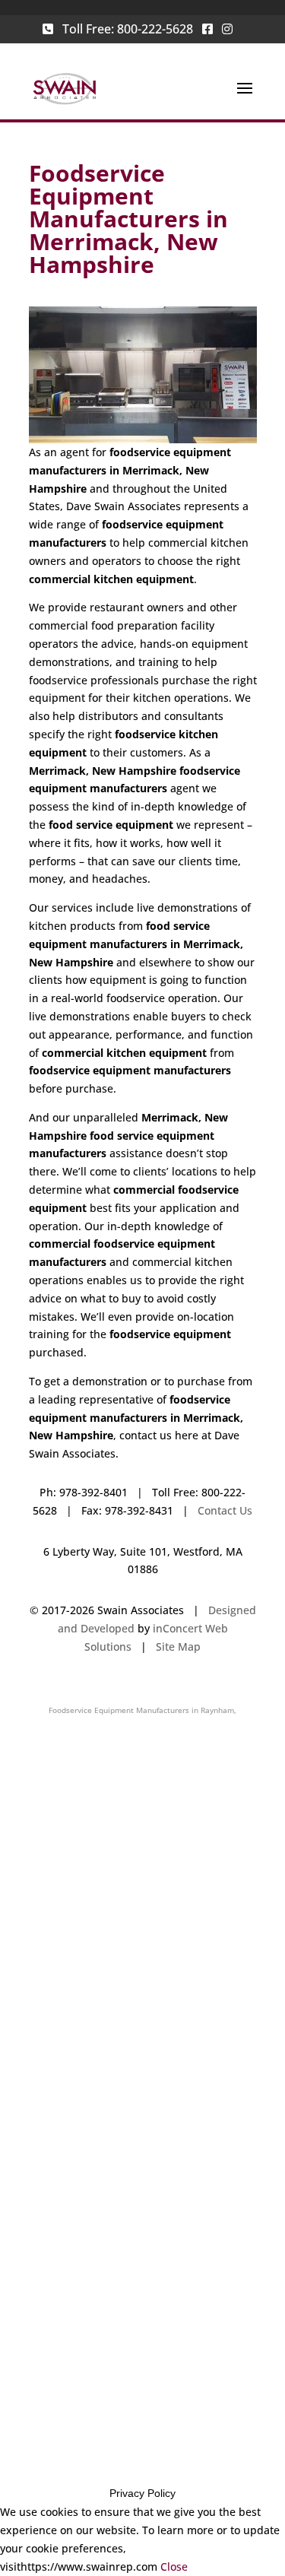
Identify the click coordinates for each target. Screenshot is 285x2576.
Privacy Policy (142, 2493)
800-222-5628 (155, 29)
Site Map (178, 1646)
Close (174, 2566)
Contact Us (225, 1510)
